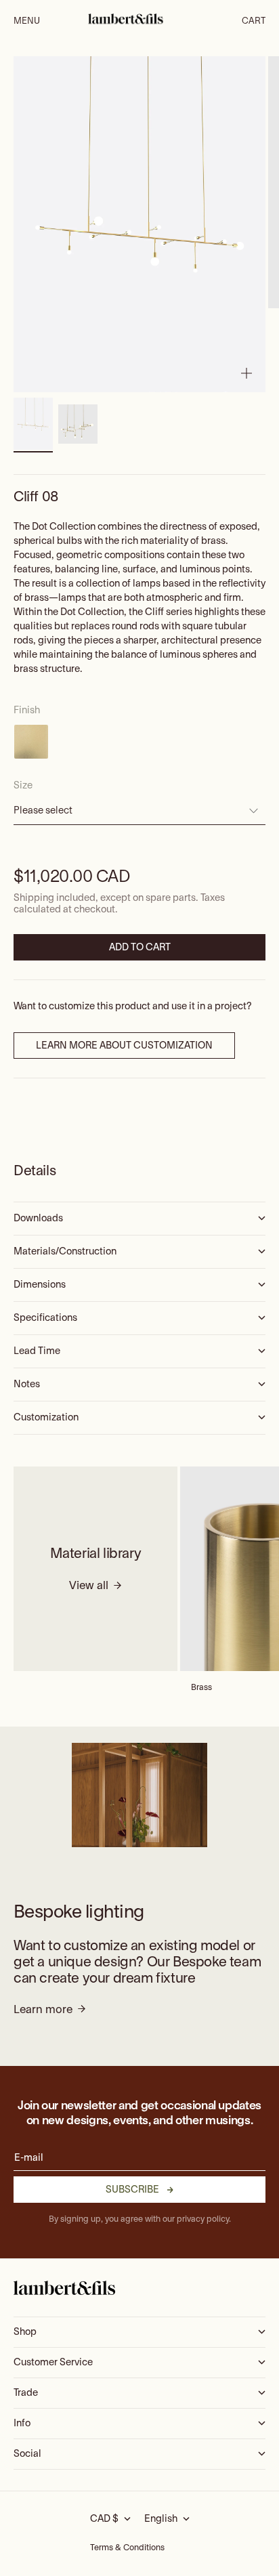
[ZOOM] (246, 373)
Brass (201, 1688)
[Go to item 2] (78, 424)
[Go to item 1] (33, 424)
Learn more (43, 2010)
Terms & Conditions (127, 2548)
